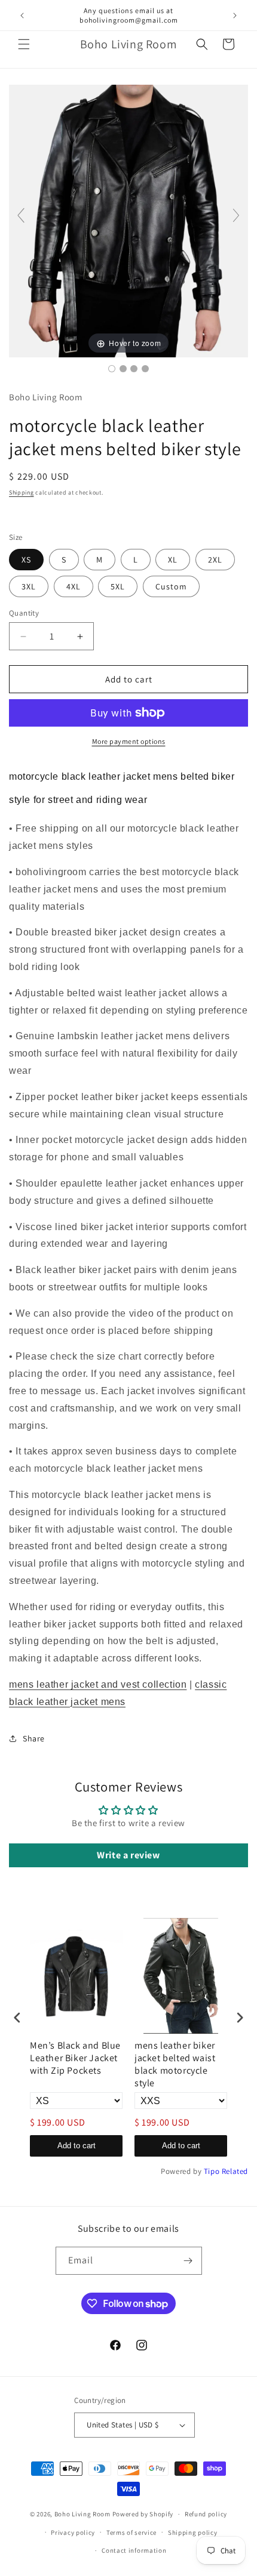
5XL (118, 586)
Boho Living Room (82, 2514)
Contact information (134, 2550)
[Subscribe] (188, 2261)
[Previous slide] (21, 215)
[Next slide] (236, 215)
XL (173, 560)
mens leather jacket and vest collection (98, 1684)
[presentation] (17, 2017)
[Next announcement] (235, 16)
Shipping (22, 492)
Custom (171, 586)
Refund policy (206, 2514)
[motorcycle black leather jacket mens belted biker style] (112, 369)
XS (26, 560)
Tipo (212, 2171)
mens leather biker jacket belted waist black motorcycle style (175, 2064)
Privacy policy (73, 2532)
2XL (215, 560)
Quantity (24, 613)
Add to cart (77, 2146)
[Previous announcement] (22, 16)
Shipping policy (193, 2532)
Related (235, 2171)
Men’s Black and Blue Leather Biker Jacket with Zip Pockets (75, 2058)
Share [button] (34, 1738)
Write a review (128, 1855)
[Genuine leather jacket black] (145, 369)
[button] (24, 44)
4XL (74, 586)
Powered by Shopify (143, 2514)
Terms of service (131, 2532)
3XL (29, 586)
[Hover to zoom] (128, 220)
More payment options (129, 741)
